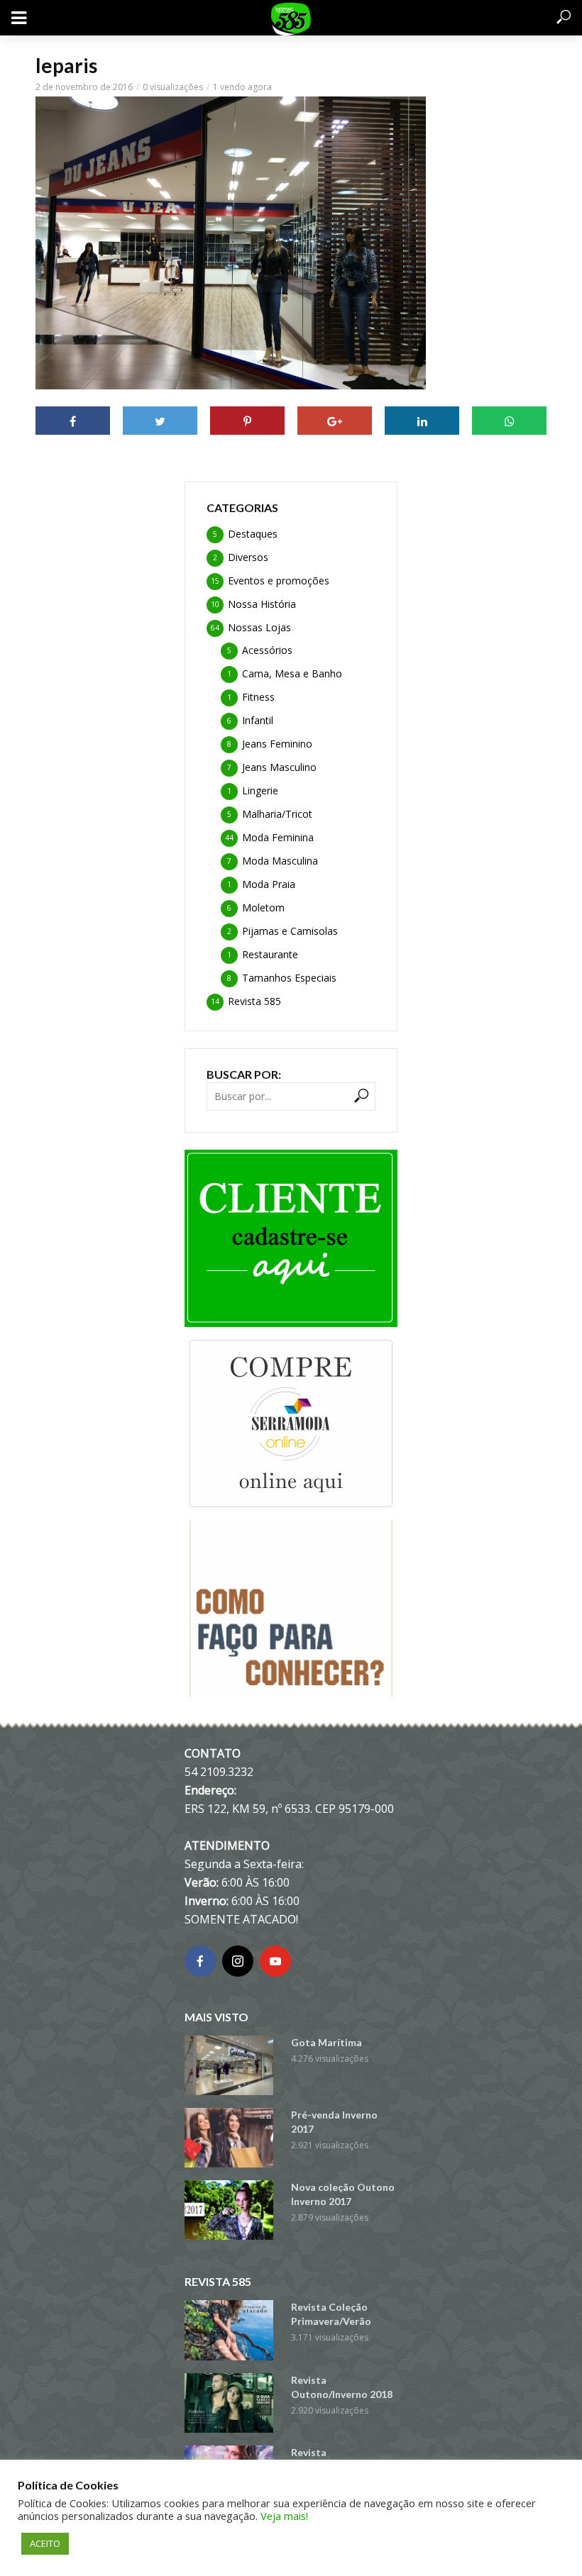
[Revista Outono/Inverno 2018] (231, 2403)
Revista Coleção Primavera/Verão (331, 2314)
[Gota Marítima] (231, 2065)
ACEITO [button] (45, 2543)
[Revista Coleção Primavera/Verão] (231, 2330)
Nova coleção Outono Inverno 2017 (343, 2194)
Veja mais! (284, 2516)
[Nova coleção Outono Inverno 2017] (231, 2210)
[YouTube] (275, 1961)
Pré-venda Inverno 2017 (334, 2122)
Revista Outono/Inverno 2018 (342, 2387)
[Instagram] (238, 1961)
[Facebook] (200, 1961)
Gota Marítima (326, 2042)
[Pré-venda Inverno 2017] (231, 2138)
